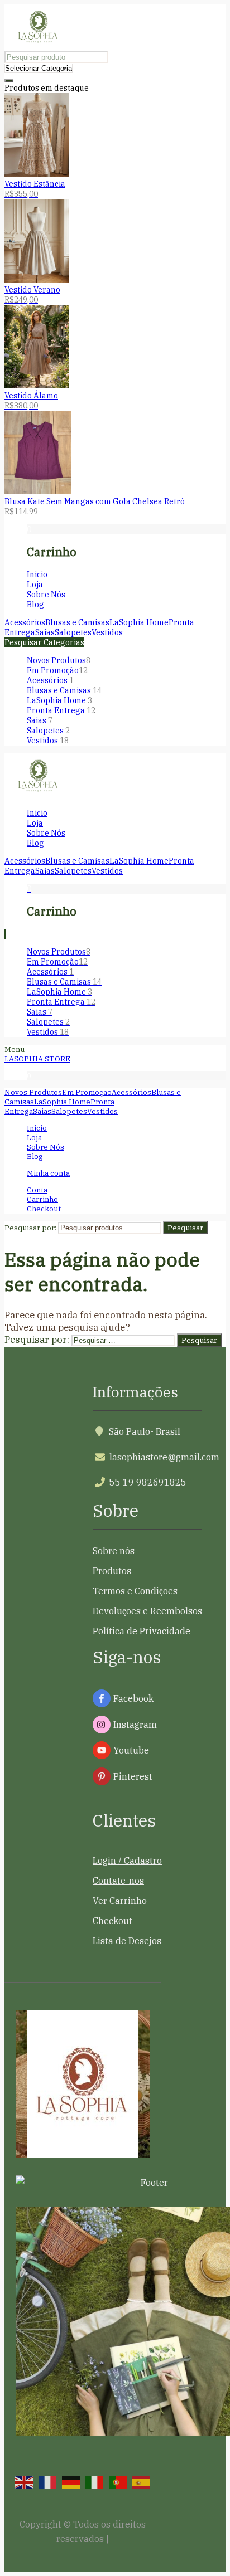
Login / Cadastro (127, 1861)
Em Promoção (57, 670)
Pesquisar (185, 1228)
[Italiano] (94, 2481)
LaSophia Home (59, 700)
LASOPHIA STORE (37, 1059)
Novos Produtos (59, 660)
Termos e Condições (135, 1591)
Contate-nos (118, 1881)
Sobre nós (114, 1551)
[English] (24, 2481)
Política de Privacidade (142, 1631)
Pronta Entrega (61, 710)
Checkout (112, 1921)
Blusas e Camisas (64, 690)
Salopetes (48, 731)
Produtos (112, 1571)
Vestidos (48, 741)
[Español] (141, 2481)
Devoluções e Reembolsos (147, 1611)
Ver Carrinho (120, 1901)
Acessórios (50, 680)
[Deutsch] (71, 2481)
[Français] (47, 2481)
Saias (40, 720)
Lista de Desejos (127, 1941)
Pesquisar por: (30, 1228)
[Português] (118, 2481)
